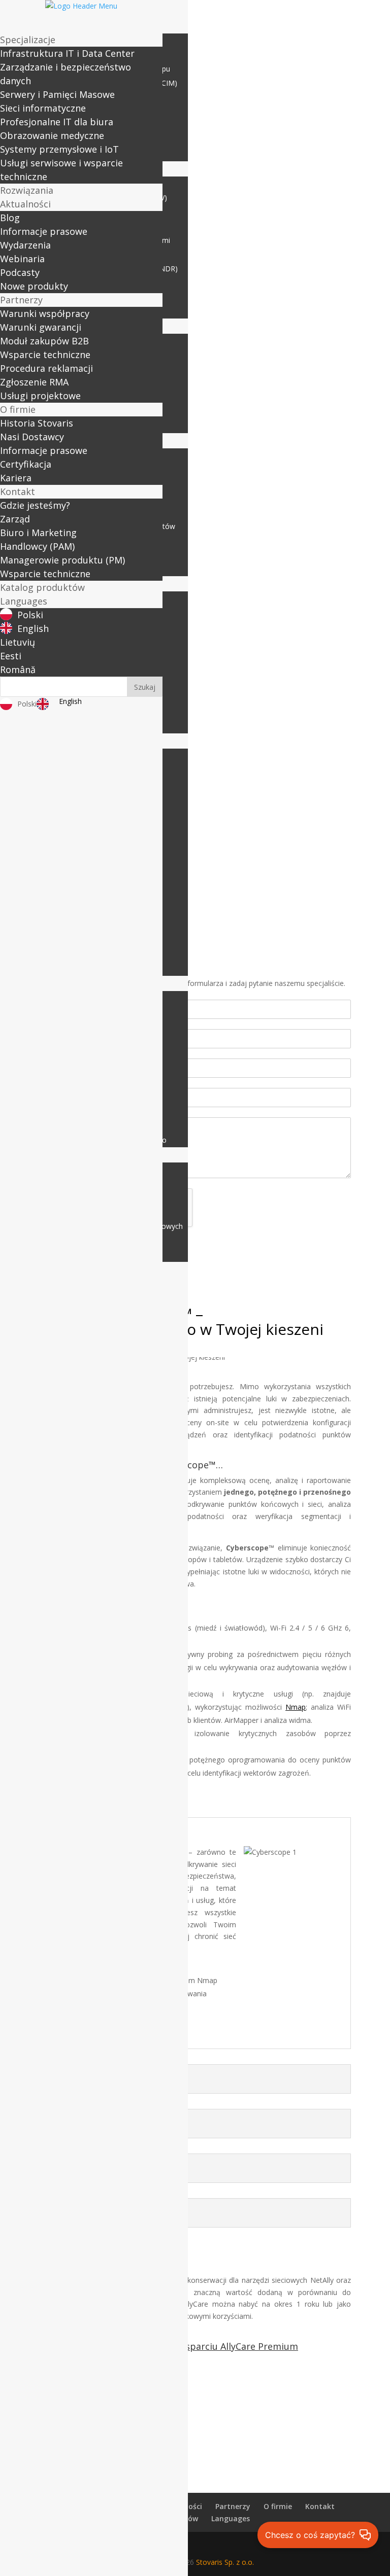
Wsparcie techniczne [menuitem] (45, 355)
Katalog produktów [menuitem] (42, 587)
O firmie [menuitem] (18, 409)
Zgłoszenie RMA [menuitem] (34, 382)
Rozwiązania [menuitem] (27, 190)
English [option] (70, 701)
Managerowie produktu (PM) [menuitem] (62, 560)
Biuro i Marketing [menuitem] (38, 533)
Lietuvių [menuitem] (18, 642)
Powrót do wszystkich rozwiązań (195, 2399)
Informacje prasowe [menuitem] (44, 231)
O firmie (278, 2506)
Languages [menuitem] (24, 601)
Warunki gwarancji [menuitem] (41, 327)
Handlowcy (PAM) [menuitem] (37, 546)
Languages (231, 2518)
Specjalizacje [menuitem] (28, 40)
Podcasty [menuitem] (20, 272)
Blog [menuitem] (10, 218)
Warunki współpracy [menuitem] (45, 313)
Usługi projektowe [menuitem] (40, 396)
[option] (62, 704)
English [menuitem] (33, 628)
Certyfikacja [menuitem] (26, 464)
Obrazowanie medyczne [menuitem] (52, 135)
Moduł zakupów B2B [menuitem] (44, 341)
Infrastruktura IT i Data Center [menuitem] (67, 53)
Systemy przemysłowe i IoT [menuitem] (59, 149)
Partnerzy (233, 2506)
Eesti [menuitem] (11, 656)
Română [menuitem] (18, 669)
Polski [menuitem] (30, 615)
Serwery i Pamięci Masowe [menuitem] (57, 94)
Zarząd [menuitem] (15, 519)
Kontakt (320, 2506)
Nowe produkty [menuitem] (34, 286)
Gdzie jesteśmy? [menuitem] (35, 505)
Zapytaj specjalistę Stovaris (195, 2439)
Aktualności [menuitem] (25, 204)
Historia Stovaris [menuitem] (37, 423)
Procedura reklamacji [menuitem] (46, 368)
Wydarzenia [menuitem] (25, 245)
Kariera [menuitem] (16, 478)
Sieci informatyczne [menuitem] (43, 108)
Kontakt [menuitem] (18, 491)
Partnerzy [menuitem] (21, 300)
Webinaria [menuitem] (22, 259)
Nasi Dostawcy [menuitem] (32, 437)
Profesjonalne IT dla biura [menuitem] (57, 122)
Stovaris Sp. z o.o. (225, 2562)
